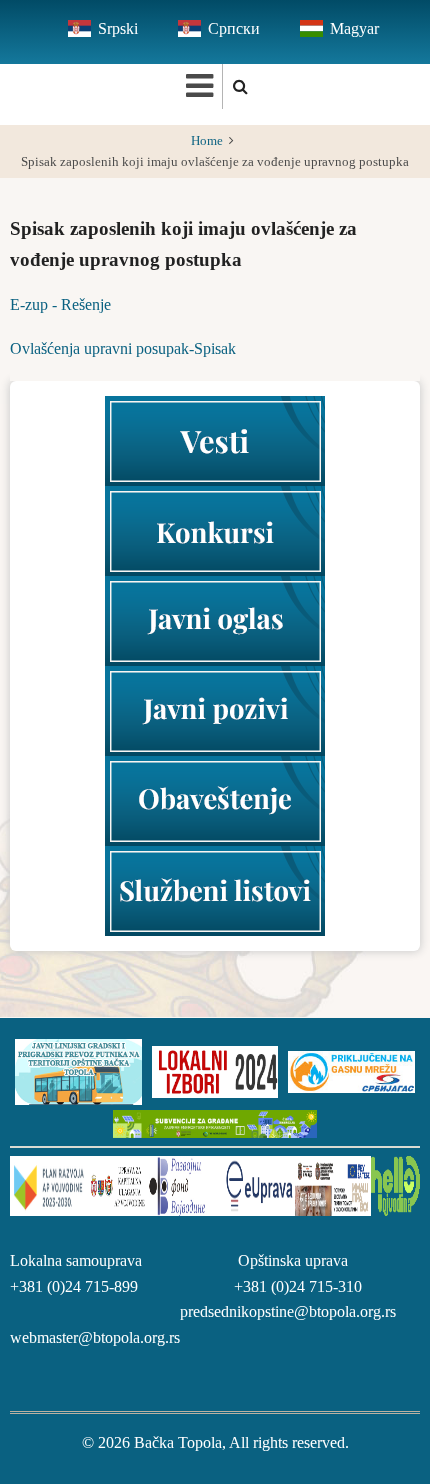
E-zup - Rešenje (60, 304)
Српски (234, 28)
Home (207, 141)
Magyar (354, 28)
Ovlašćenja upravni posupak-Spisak (123, 348)
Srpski (118, 28)
